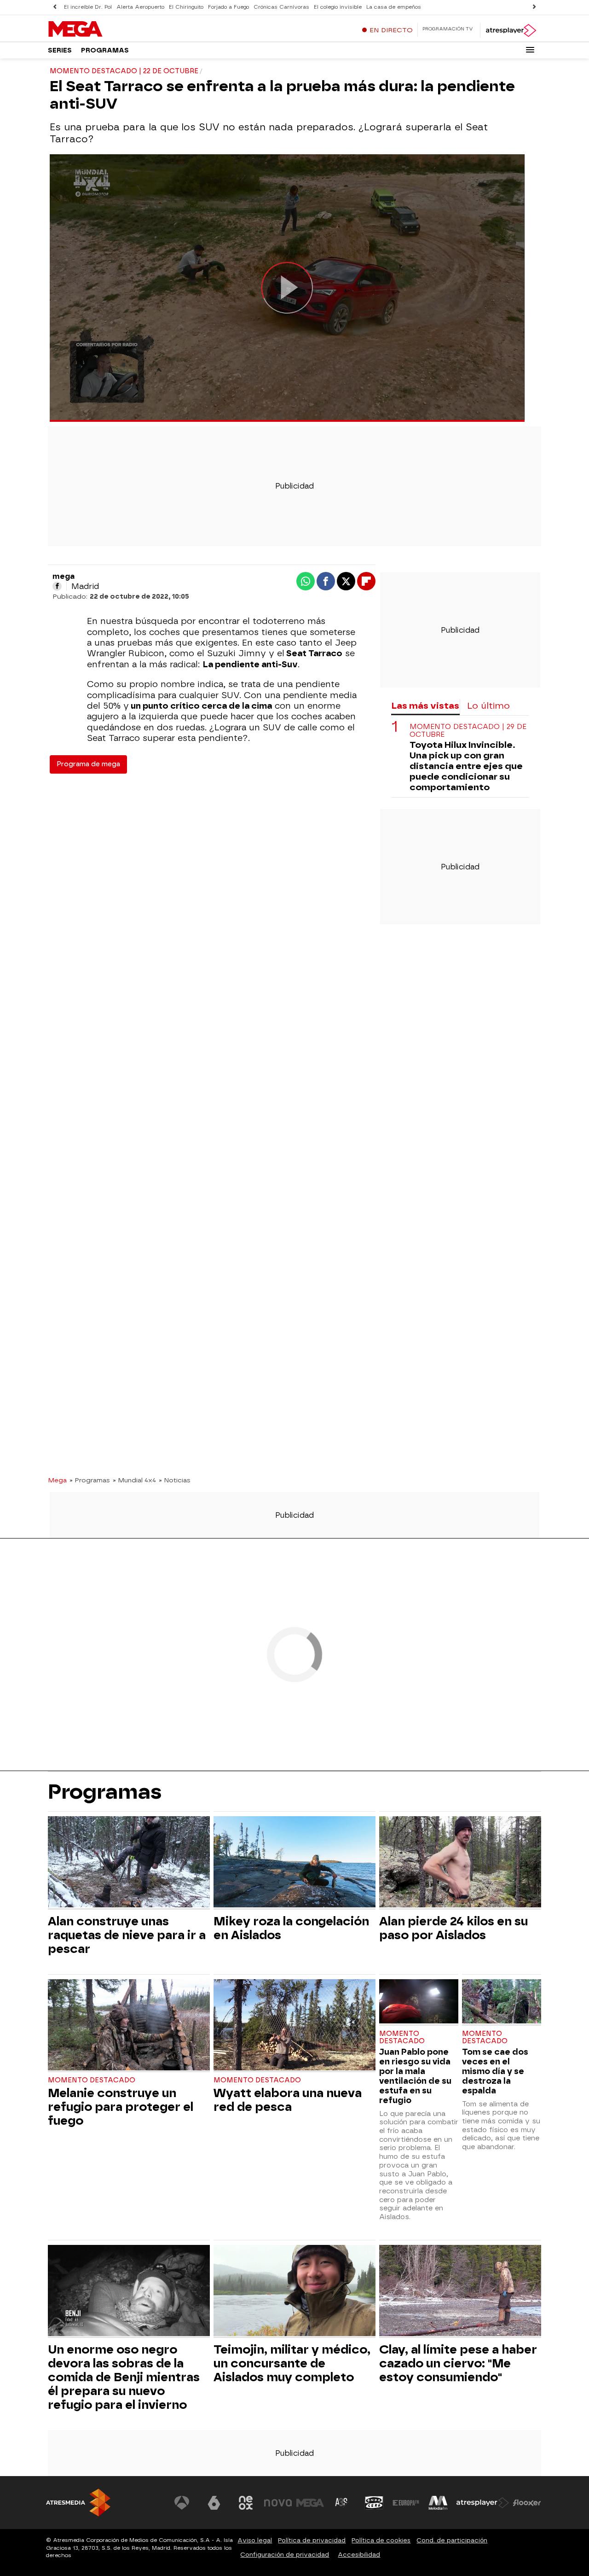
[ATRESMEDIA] (78, 2503)
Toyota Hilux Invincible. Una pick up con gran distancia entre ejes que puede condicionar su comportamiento (466, 766)
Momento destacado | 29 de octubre (468, 731)
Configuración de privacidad (285, 2555)
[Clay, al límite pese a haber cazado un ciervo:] (460, 2292)
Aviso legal (255, 2540)
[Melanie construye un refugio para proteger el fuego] (129, 2026)
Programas (105, 50)
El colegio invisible (338, 7)
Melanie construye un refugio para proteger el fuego (121, 2107)
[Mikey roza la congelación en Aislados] (294, 1863)
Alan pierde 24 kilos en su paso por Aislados (453, 1928)
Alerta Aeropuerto (140, 7)
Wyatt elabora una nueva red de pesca (288, 2100)
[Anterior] (55, 7)
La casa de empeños (394, 7)
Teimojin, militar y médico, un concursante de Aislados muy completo (292, 2363)
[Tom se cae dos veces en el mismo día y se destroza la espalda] (502, 2002)
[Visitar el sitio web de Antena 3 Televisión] (182, 2503)
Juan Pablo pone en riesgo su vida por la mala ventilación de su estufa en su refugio (415, 2076)
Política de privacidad (312, 2540)
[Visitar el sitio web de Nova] (278, 2503)
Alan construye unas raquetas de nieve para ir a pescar (127, 1935)
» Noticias (175, 1480)
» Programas (90, 1480)
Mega (57, 1480)
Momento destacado (92, 2080)
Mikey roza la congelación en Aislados (291, 1928)
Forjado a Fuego (228, 7)
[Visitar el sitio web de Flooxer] (527, 2503)
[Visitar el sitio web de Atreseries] (342, 2503)
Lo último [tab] (488, 706)
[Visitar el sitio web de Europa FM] (406, 2503)
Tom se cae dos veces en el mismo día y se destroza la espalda (495, 2071)
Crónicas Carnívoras (281, 7)
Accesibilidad (359, 2555)
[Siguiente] (534, 7)
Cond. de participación (452, 2540)
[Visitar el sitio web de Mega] (310, 2503)
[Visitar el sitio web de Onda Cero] (374, 2503)
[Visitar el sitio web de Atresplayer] (483, 2503)
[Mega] (105, 29)
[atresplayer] (511, 30)
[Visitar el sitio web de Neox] (246, 2503)
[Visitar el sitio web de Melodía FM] (438, 2503)
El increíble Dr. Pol (88, 7)
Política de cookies (381, 2540)
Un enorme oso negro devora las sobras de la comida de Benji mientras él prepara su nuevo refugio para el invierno (124, 2377)
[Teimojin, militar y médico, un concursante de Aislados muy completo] (294, 2292)
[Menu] (530, 50)
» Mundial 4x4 (134, 1480)
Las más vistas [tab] (425, 706)
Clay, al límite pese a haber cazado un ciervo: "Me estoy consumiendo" (458, 2363)
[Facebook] (57, 586)
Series (60, 50)
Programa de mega (88, 764)
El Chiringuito (186, 7)
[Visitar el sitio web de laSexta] (214, 2503)
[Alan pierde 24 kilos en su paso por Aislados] (460, 1863)
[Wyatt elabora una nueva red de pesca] (294, 2026)
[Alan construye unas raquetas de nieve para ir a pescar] (129, 1863)
